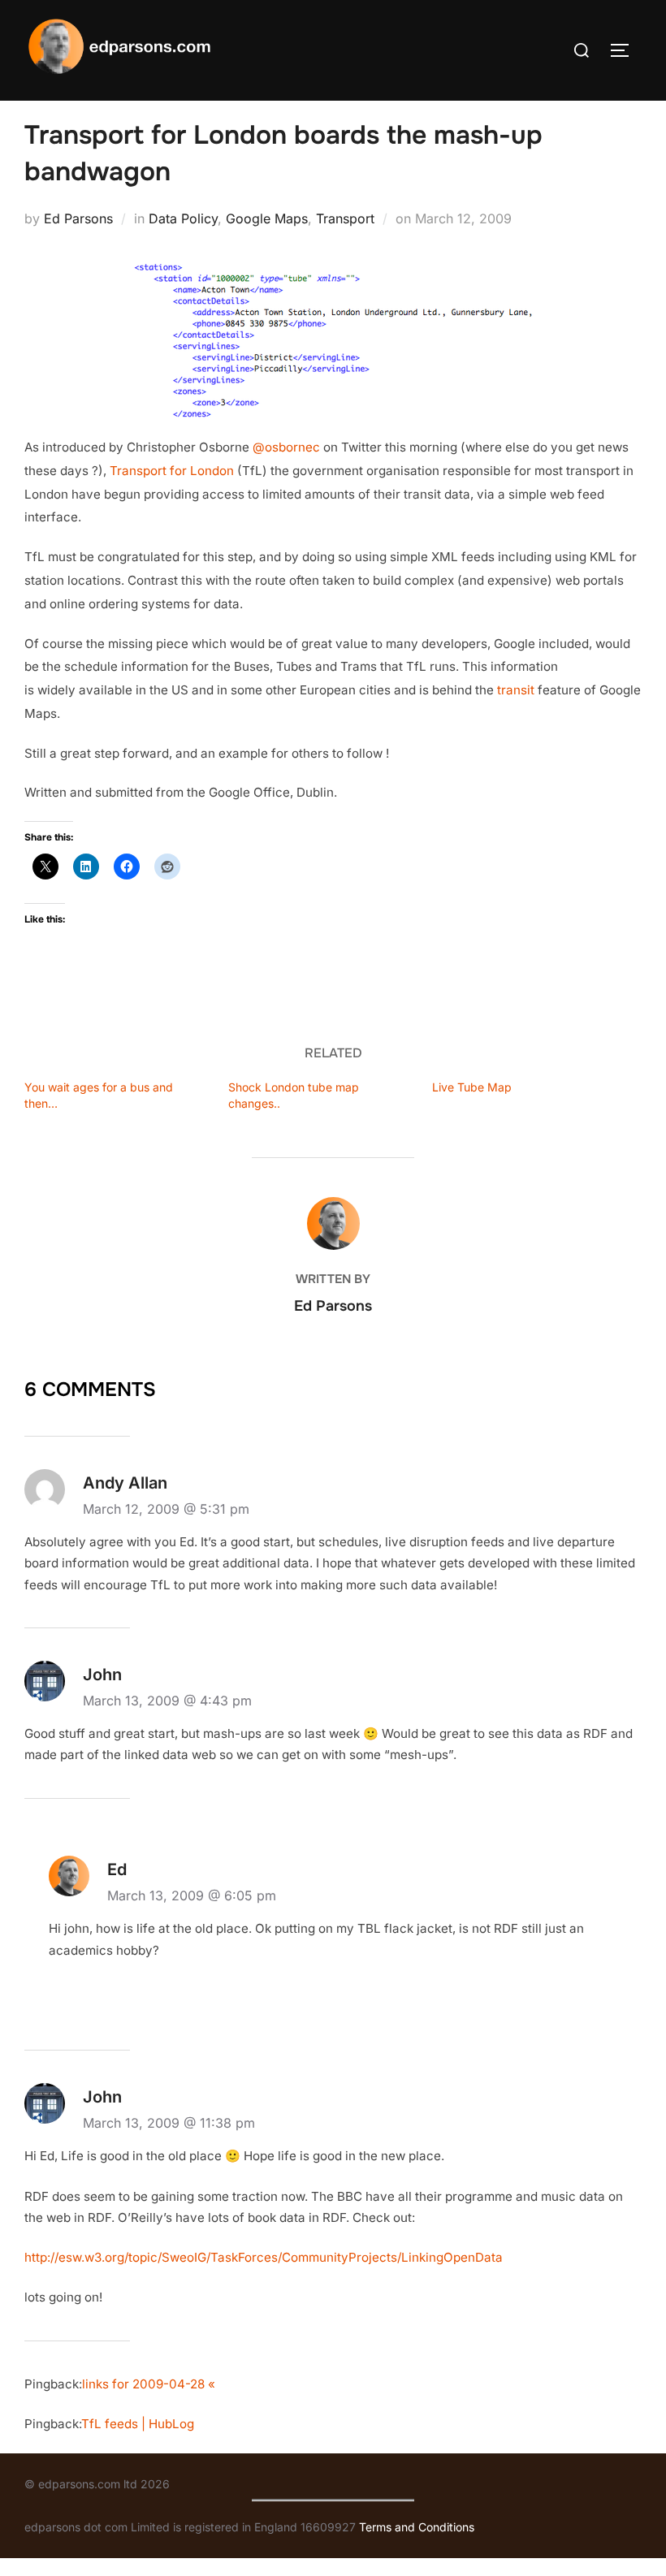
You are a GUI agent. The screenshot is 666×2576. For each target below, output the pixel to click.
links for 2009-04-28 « (149, 2384)
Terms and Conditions (417, 2527)
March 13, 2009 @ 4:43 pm (167, 1701)
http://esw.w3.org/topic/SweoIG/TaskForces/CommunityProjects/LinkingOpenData (264, 2257)
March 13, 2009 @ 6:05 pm (192, 1895)
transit (516, 690)
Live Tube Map (472, 1087)
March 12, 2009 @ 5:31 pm (166, 1509)
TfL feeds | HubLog (138, 2424)
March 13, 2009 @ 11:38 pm (169, 2123)
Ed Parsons (78, 218)
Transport (345, 218)
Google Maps (267, 218)
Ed (117, 1869)
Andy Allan (125, 1483)
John (102, 1675)
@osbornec (286, 447)
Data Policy (183, 218)
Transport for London (172, 471)
